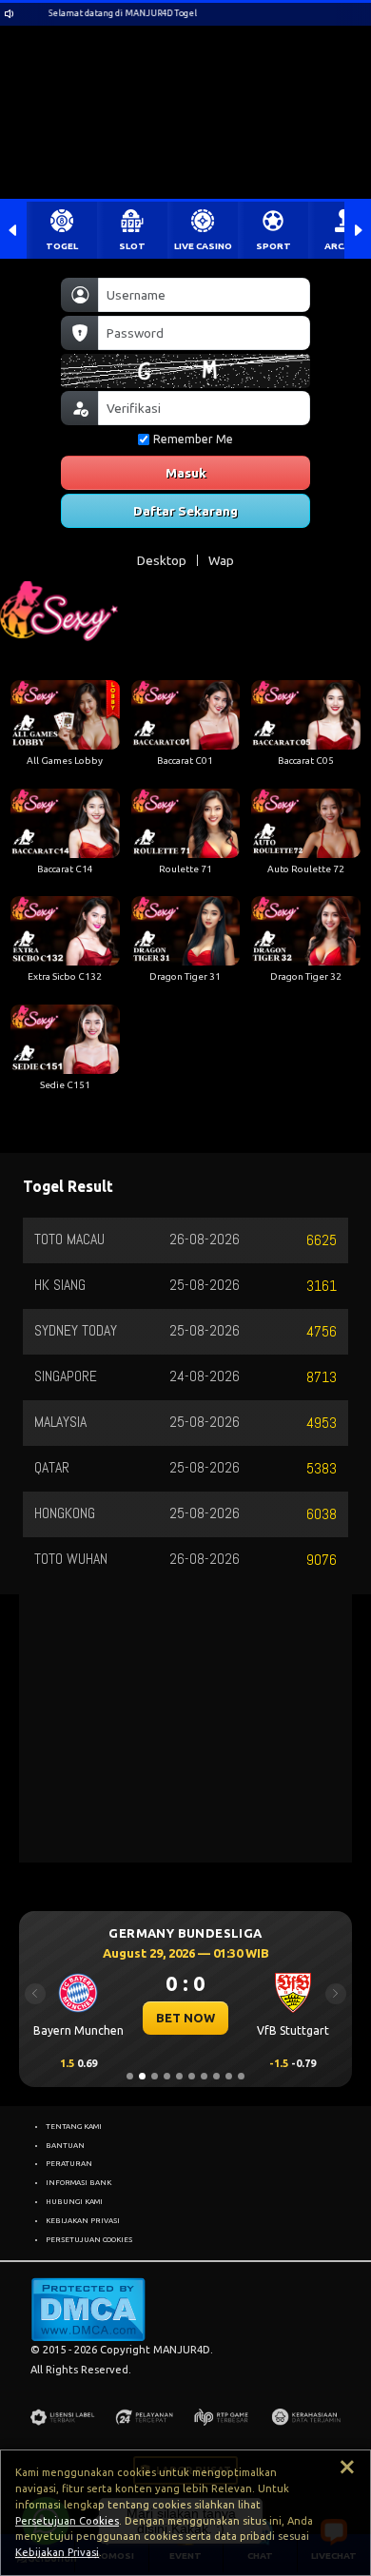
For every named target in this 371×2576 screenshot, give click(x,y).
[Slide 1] (130, 2076)
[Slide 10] (241, 2076)
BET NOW (185, 2018)
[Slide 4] (167, 2076)
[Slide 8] (216, 2076)
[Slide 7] (204, 2076)
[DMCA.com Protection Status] (88, 2309)
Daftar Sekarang (185, 511)
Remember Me (193, 439)
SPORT (273, 246)
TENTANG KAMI (74, 2126)
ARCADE (343, 246)
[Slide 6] (192, 2076)
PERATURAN (69, 2163)
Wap (221, 560)
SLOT (132, 246)
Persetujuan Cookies (67, 2521)
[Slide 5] (179, 2076)
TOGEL (62, 246)
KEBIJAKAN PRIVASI (83, 2220)
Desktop (162, 560)
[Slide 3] (155, 2076)
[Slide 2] (142, 2076)
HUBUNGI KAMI (74, 2201)
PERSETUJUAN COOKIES (89, 2239)
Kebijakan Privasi (57, 2552)
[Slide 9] (229, 2076)
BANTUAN (65, 2145)
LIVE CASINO (203, 246)
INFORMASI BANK (78, 2182)
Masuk (186, 473)
